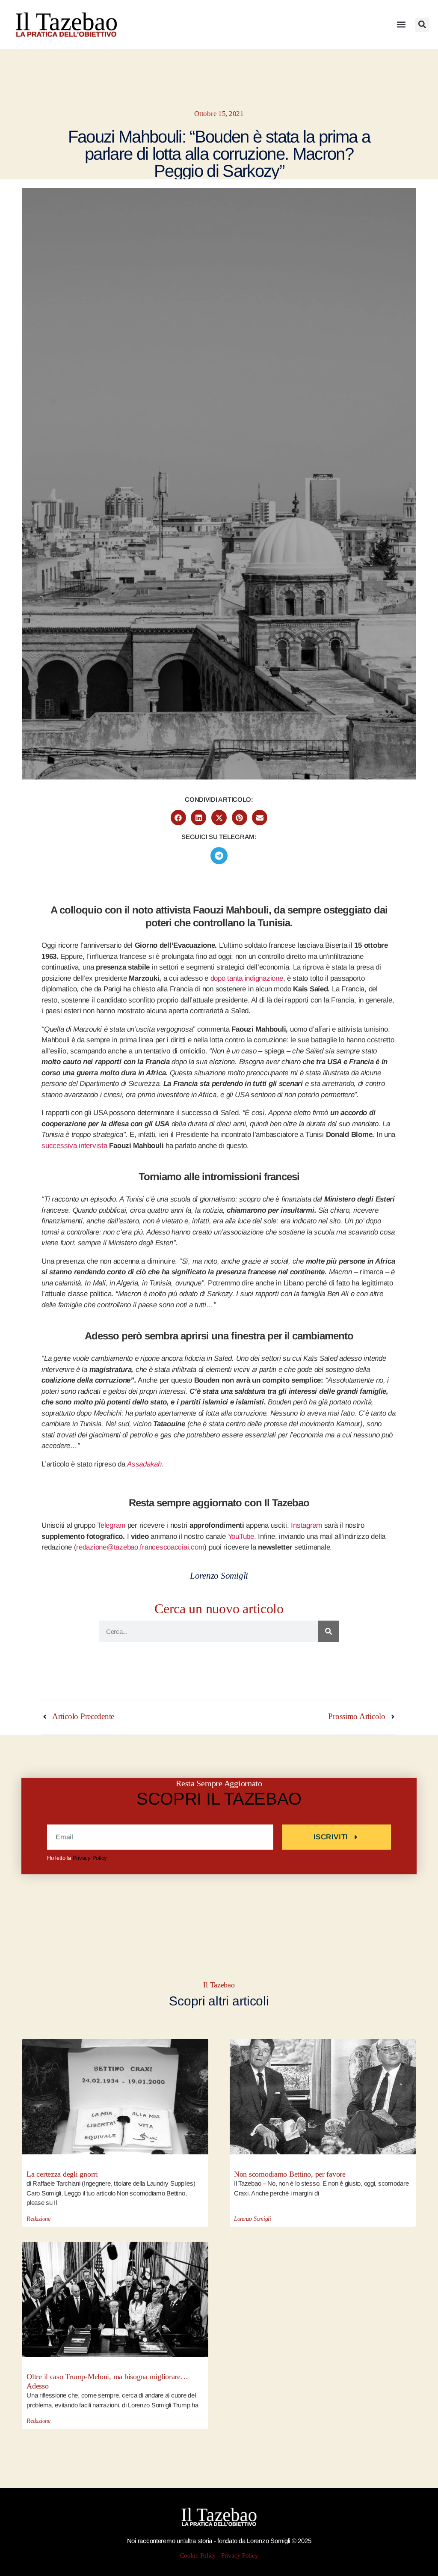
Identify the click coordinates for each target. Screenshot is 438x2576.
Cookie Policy (198, 2556)
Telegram (111, 1525)
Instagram (306, 1525)
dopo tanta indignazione (247, 978)
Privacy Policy (90, 1858)
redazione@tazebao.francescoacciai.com (140, 1547)
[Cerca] (328, 1631)
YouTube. (242, 1536)
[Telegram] (219, 856)
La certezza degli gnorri (62, 2174)
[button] (401, 25)
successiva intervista (74, 1146)
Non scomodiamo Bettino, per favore (290, 2174)
